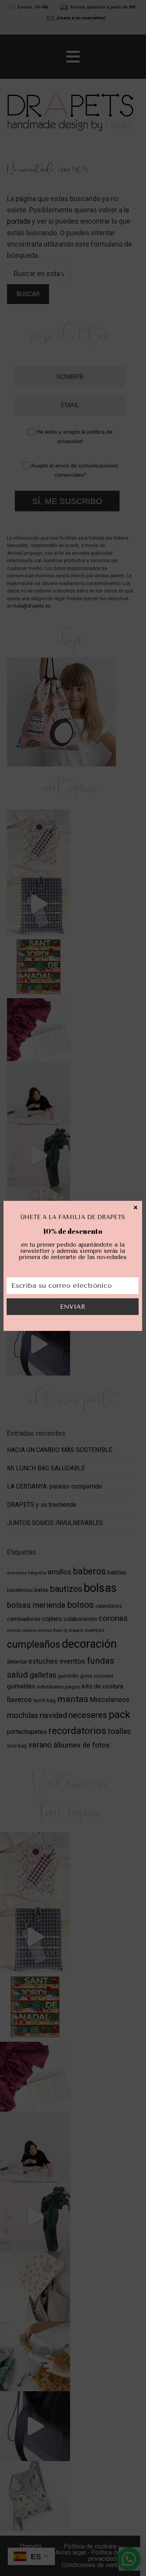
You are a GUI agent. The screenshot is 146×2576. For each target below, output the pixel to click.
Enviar (73, 1307)
